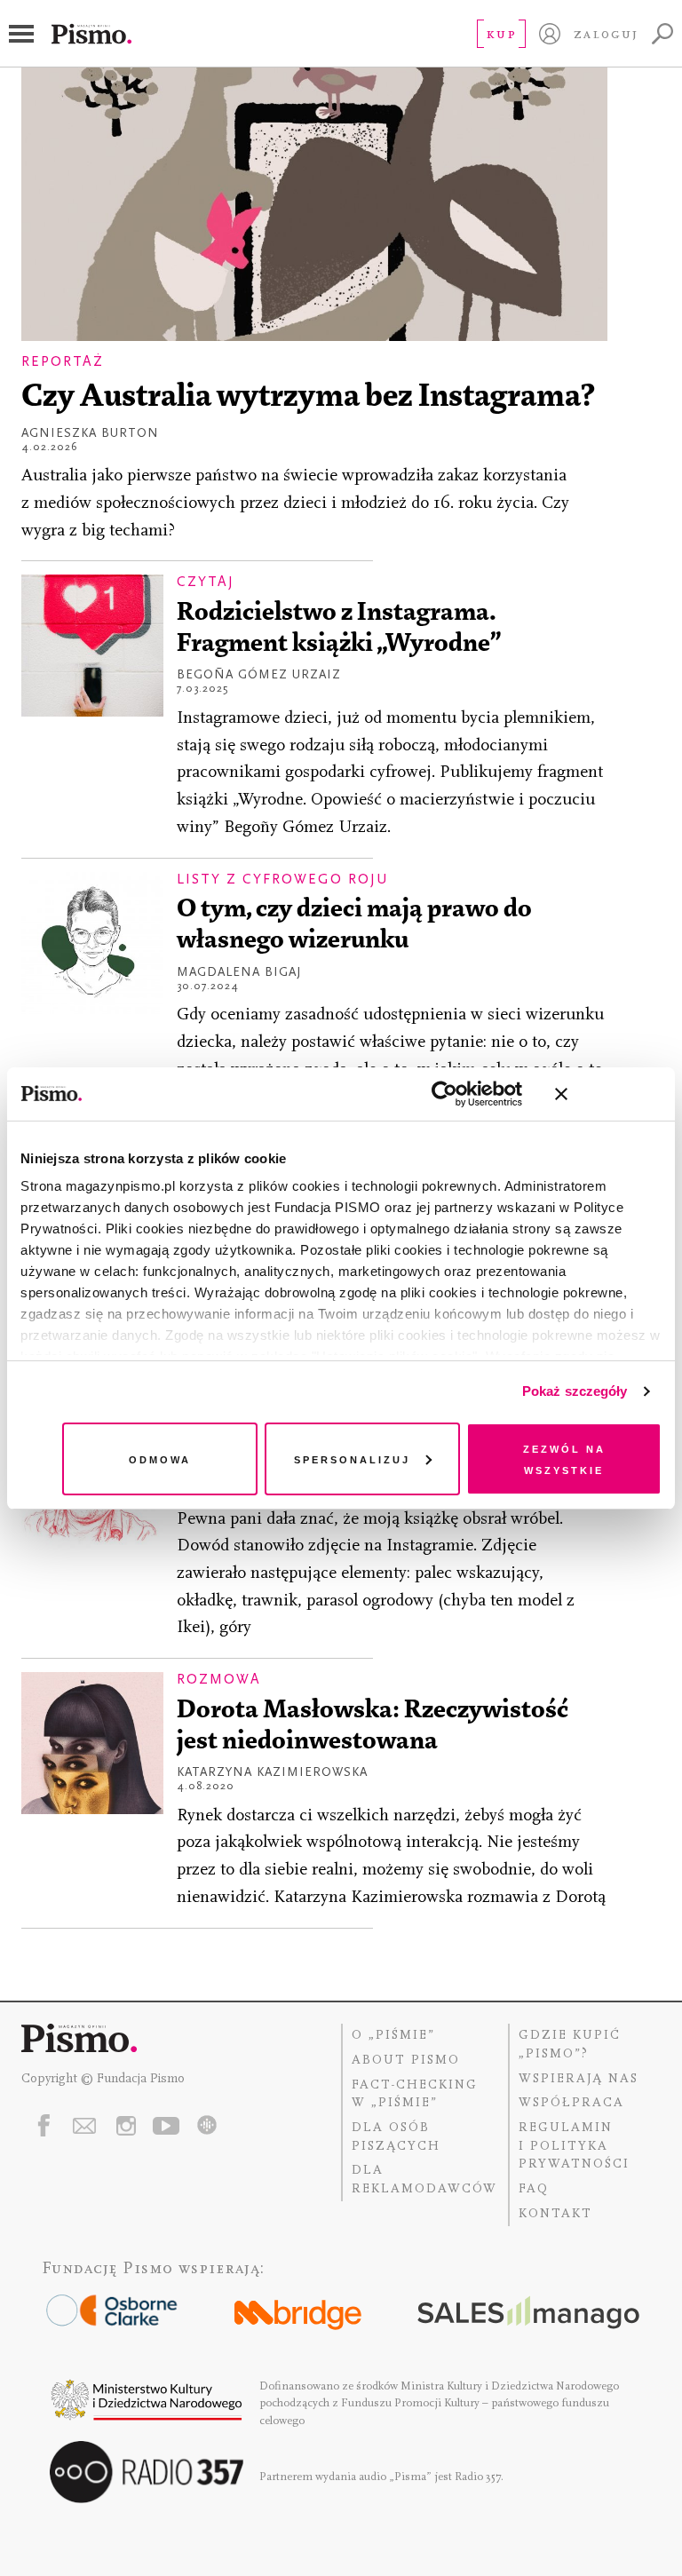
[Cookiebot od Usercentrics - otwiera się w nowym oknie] (444, 1094)
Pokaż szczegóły (575, 1391)
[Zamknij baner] (608, 1094)
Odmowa (160, 1458)
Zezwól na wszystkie (564, 1458)
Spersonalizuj (352, 1458)
